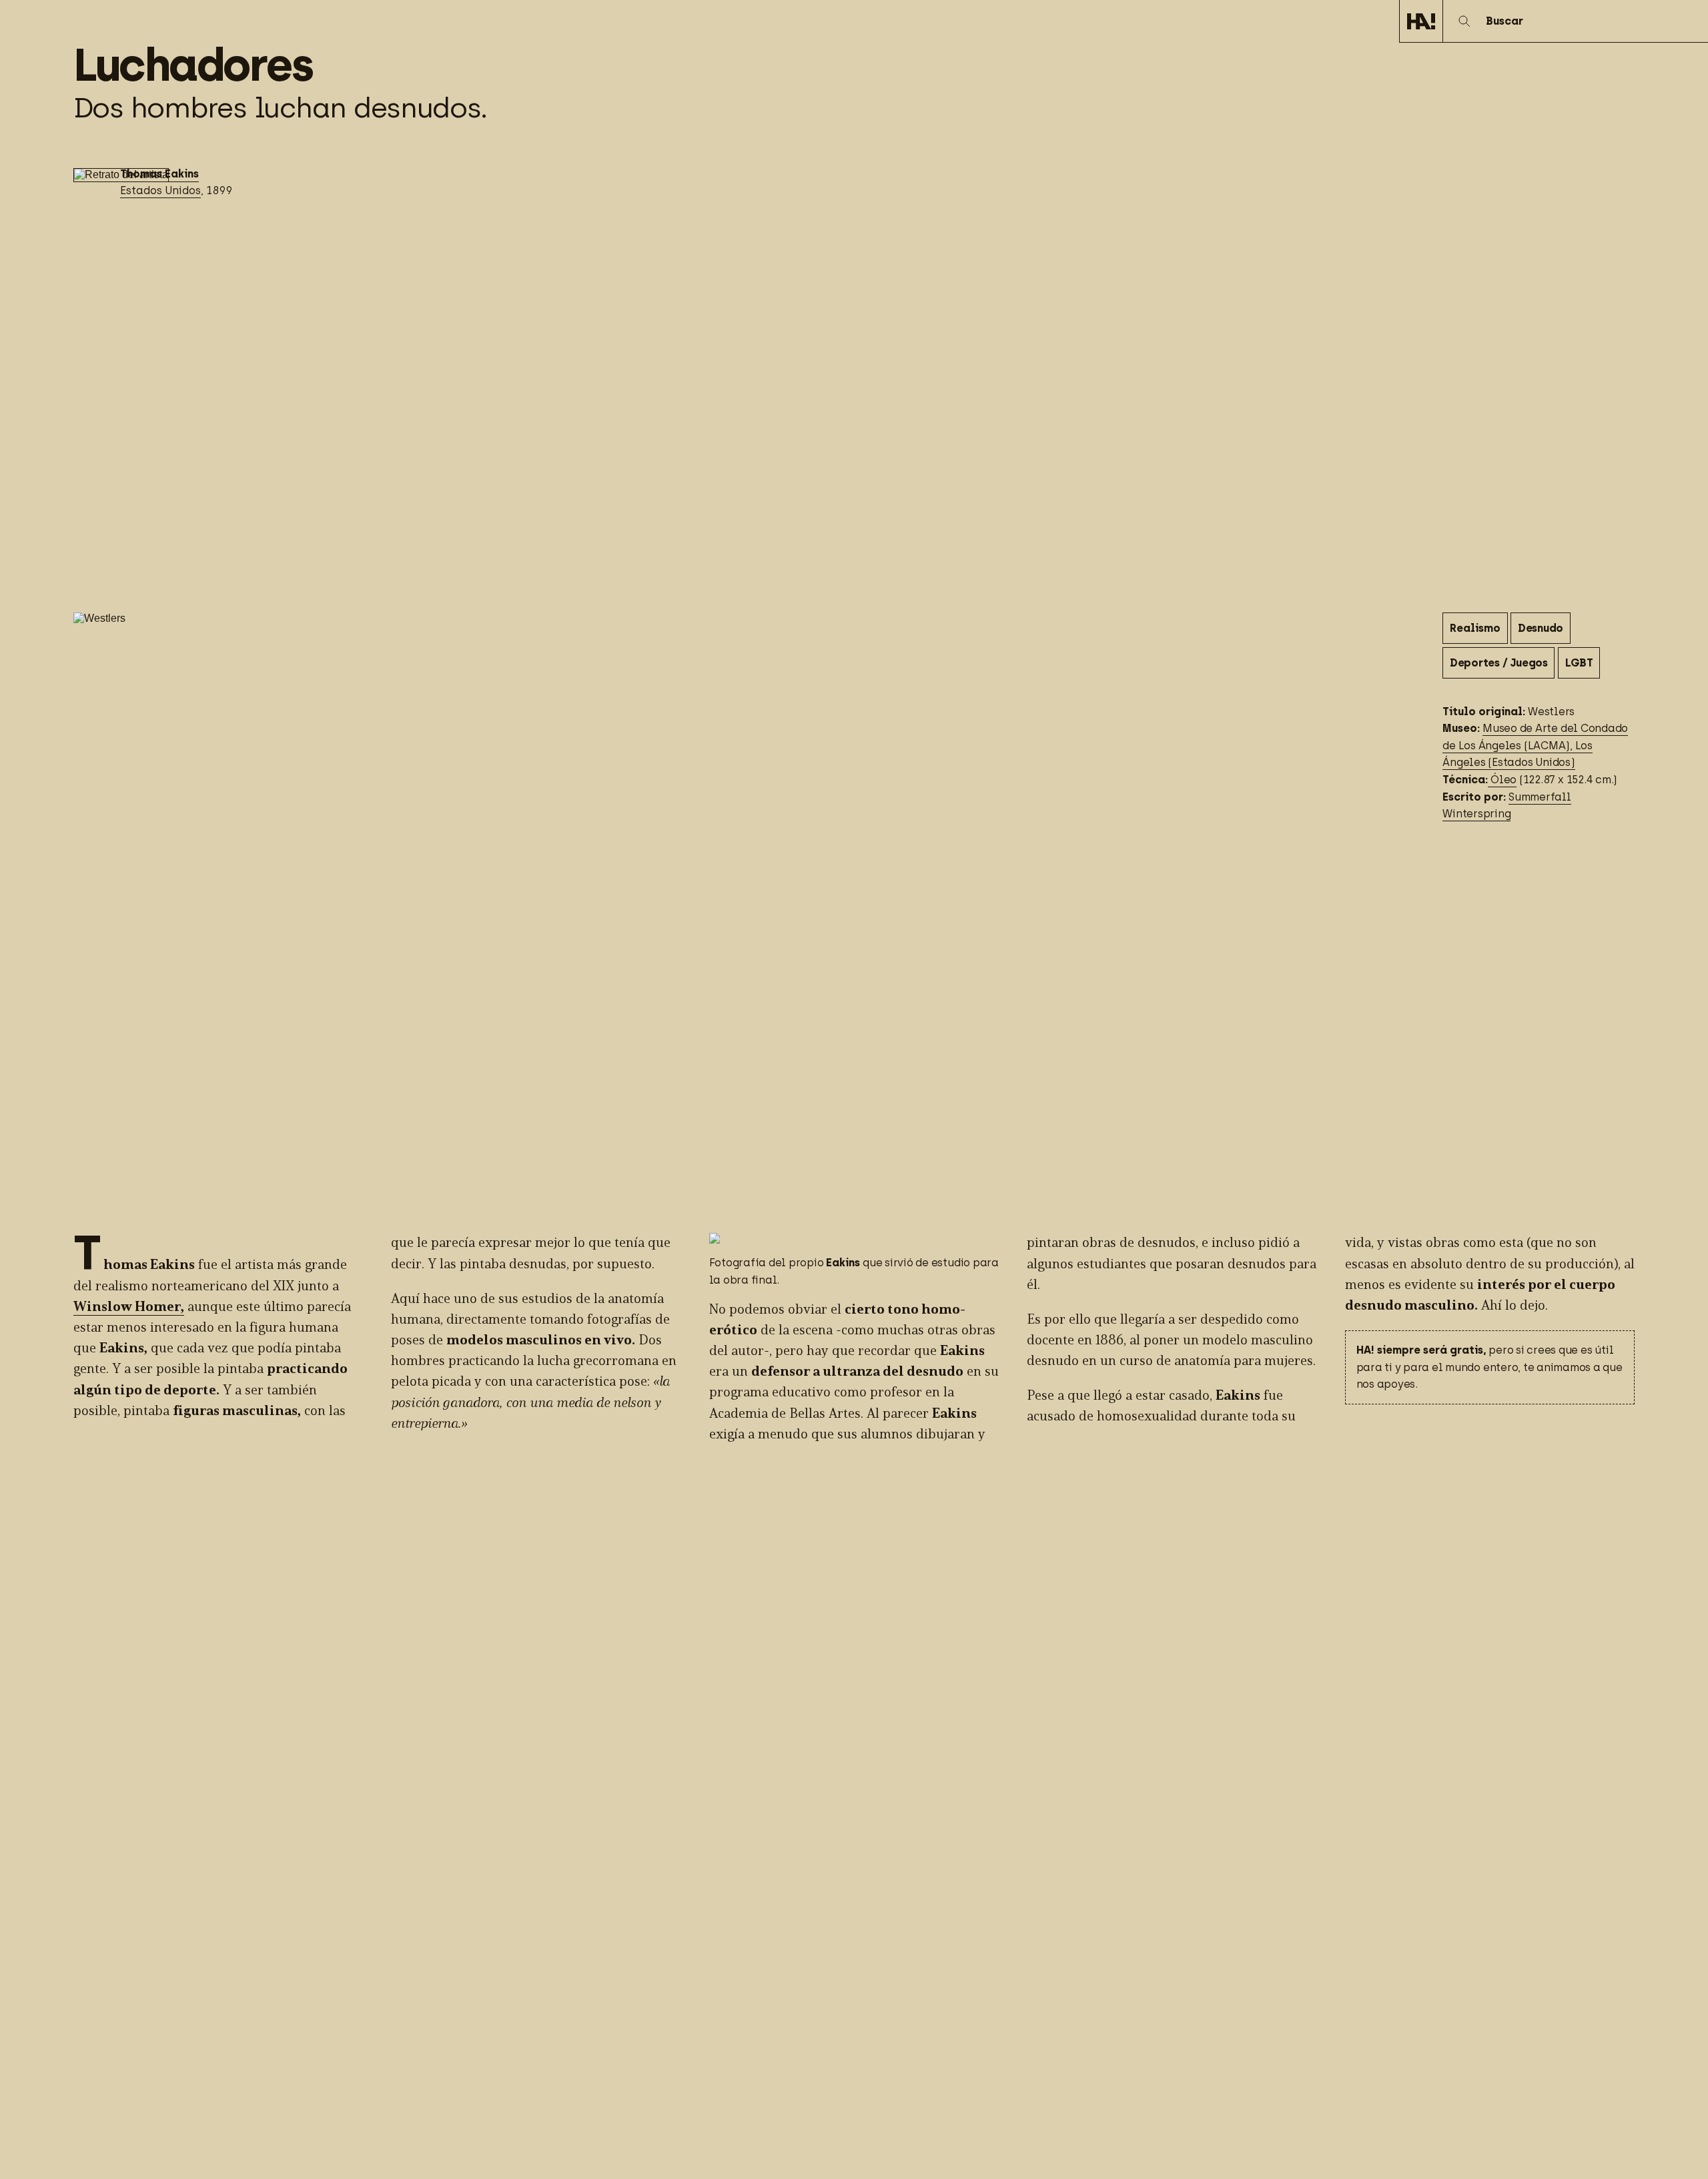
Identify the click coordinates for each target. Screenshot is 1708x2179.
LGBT (1579, 662)
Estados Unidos (160, 190)
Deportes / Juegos (1499, 662)
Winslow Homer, (129, 1307)
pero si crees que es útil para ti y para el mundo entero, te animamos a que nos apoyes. (1489, 1367)
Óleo (1502, 780)
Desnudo (1541, 628)
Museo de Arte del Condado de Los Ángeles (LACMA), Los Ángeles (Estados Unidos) (1535, 745)
